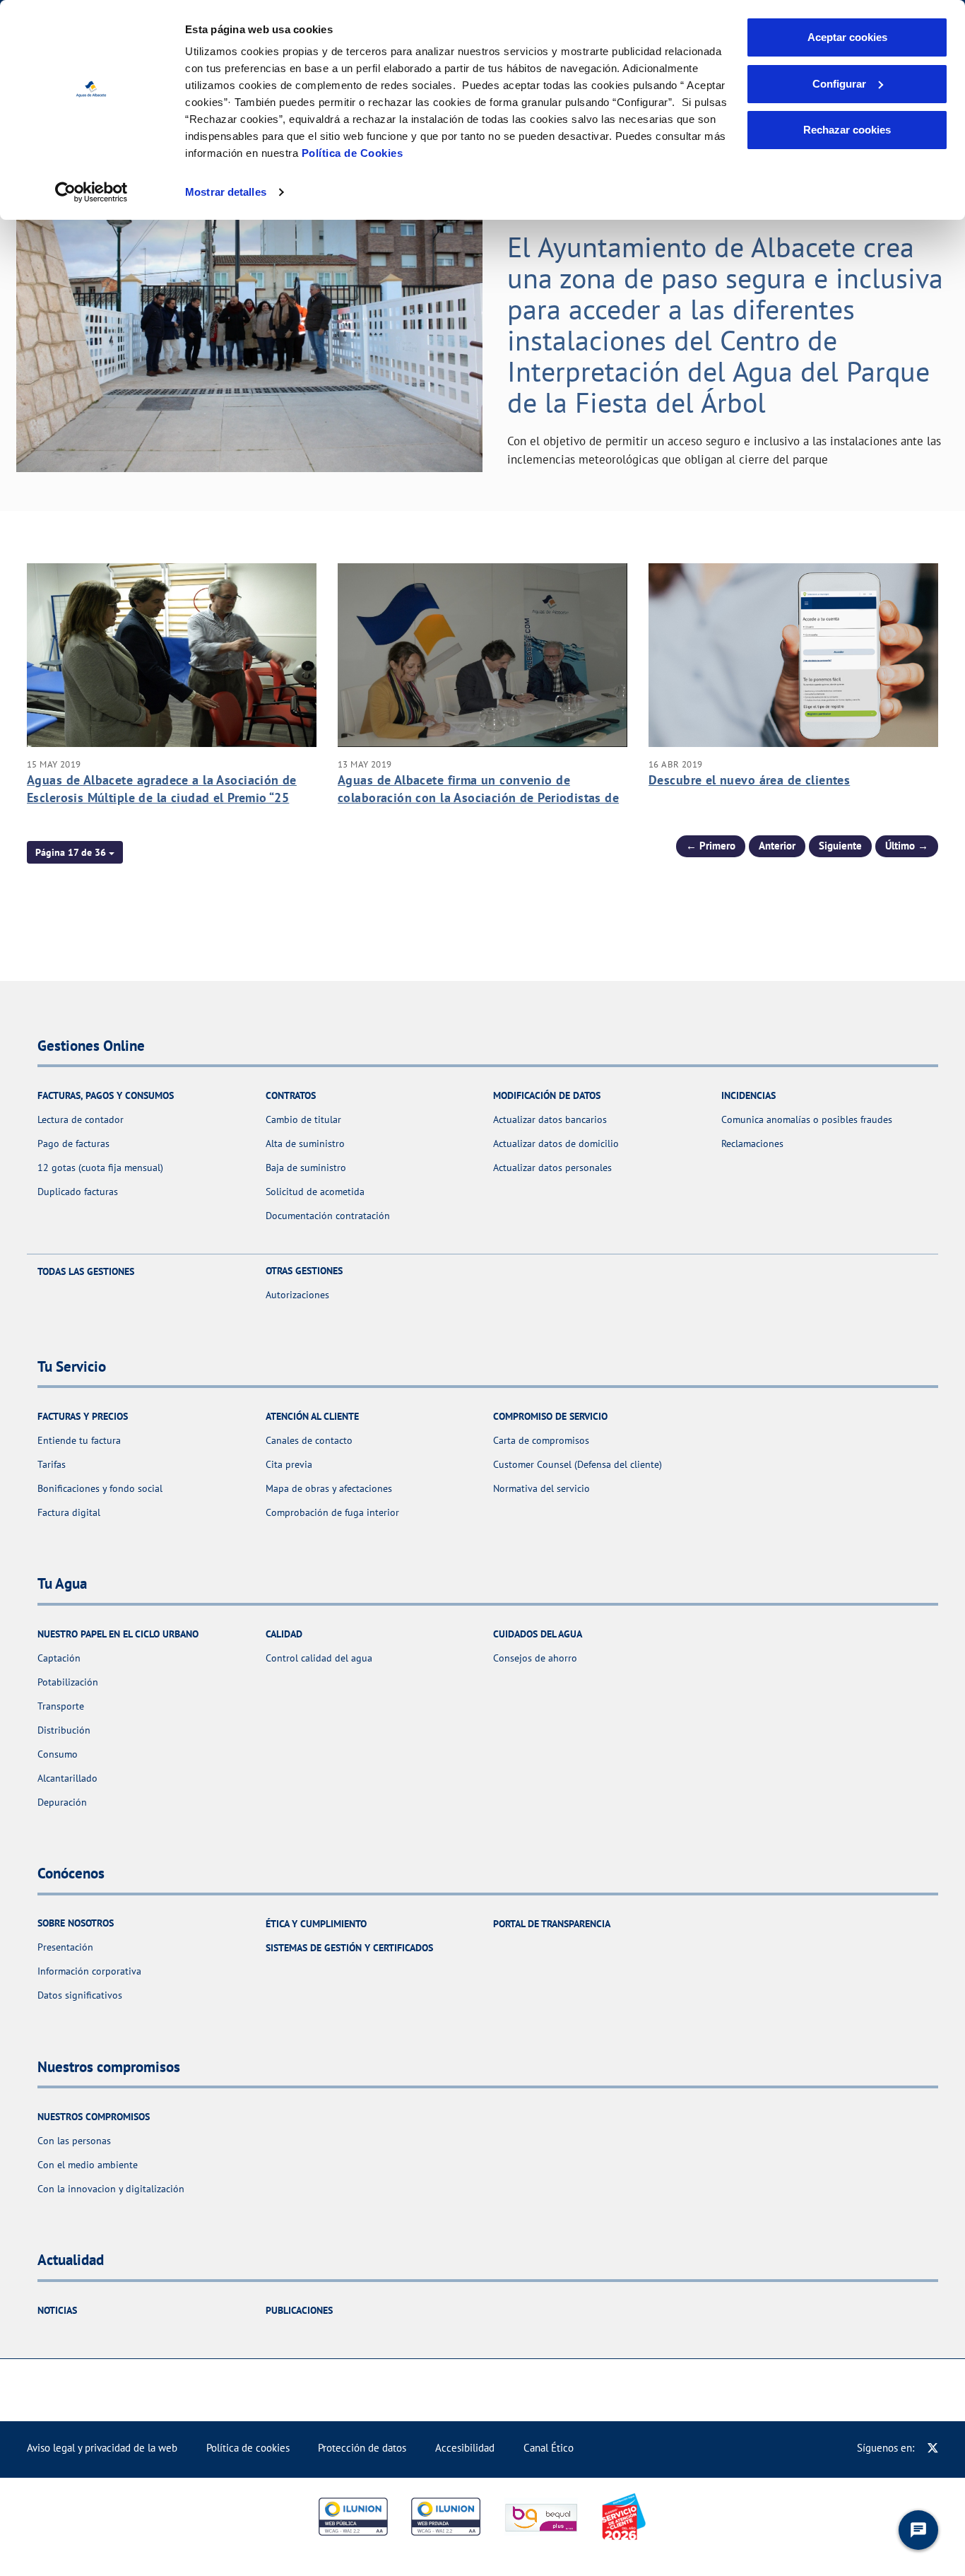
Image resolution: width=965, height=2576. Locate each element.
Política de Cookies (353, 153)
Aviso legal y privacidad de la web (102, 2448)
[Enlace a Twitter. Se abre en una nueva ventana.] (933, 2448)
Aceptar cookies (847, 37)
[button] (75, 852)
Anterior (777, 846)
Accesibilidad (465, 2448)
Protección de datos (362, 2448)
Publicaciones (299, 2310)
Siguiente (840, 846)
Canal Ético (549, 2448)
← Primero (711, 846)
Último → (907, 846)
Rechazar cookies (847, 130)
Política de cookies (248, 2448)
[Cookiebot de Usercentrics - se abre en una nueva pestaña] (91, 192)
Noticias (57, 2310)
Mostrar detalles (226, 192)
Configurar (839, 84)
